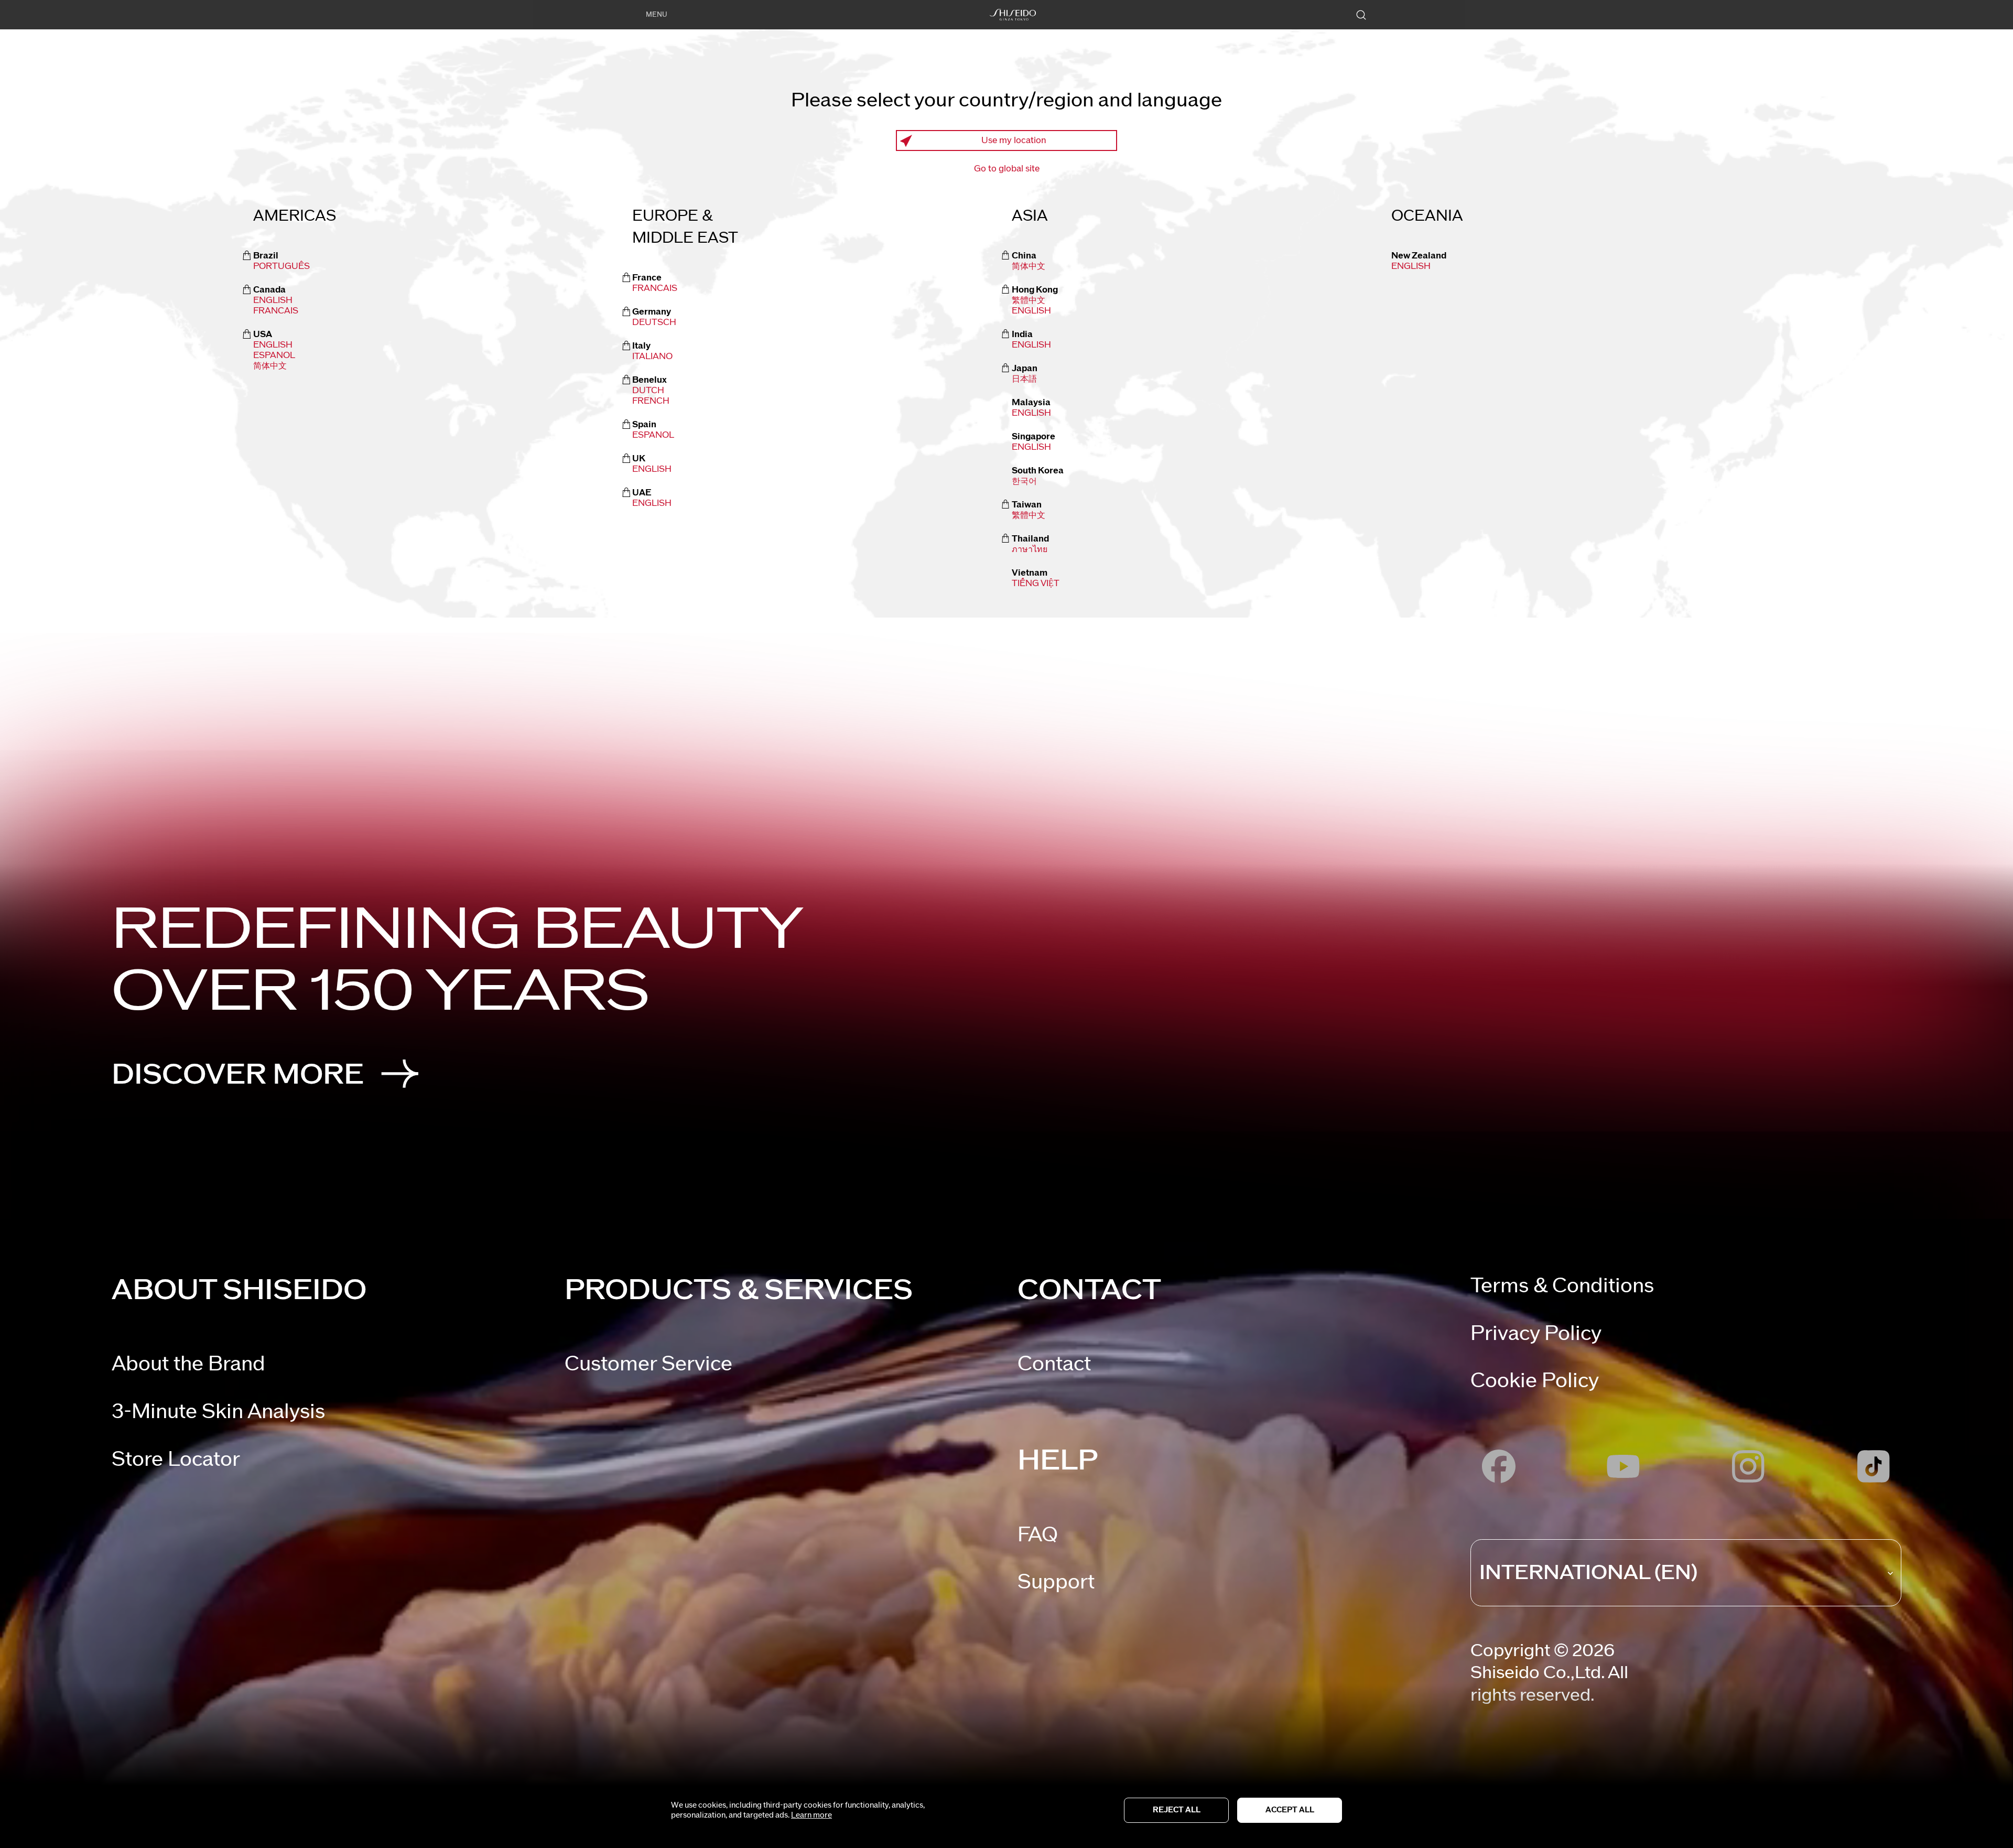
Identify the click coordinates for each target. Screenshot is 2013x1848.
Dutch (648, 391)
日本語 (1024, 379)
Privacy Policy (1536, 1333)
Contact (1054, 1364)
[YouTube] (1624, 1467)
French (651, 401)
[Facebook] (1498, 1467)
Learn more (811, 1815)
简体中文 (270, 366)
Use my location (1014, 141)
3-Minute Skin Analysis (218, 1412)
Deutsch (654, 322)
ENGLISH (1031, 311)
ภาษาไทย (1030, 549)
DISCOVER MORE (238, 1074)
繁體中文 (1029, 300)
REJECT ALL (1177, 1810)
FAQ (1038, 1535)
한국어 (1024, 481)
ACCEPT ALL (1290, 1810)
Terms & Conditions (1562, 1286)
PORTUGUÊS (282, 266)
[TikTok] (1873, 1467)
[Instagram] (1749, 1467)
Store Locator (176, 1459)
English (273, 300)
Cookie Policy (1535, 1381)
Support (1056, 1582)
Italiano (652, 356)
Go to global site (1007, 169)
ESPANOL (274, 355)
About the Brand (188, 1364)
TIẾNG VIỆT (1036, 583)
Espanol (653, 435)
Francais (276, 311)
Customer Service (648, 1364)
